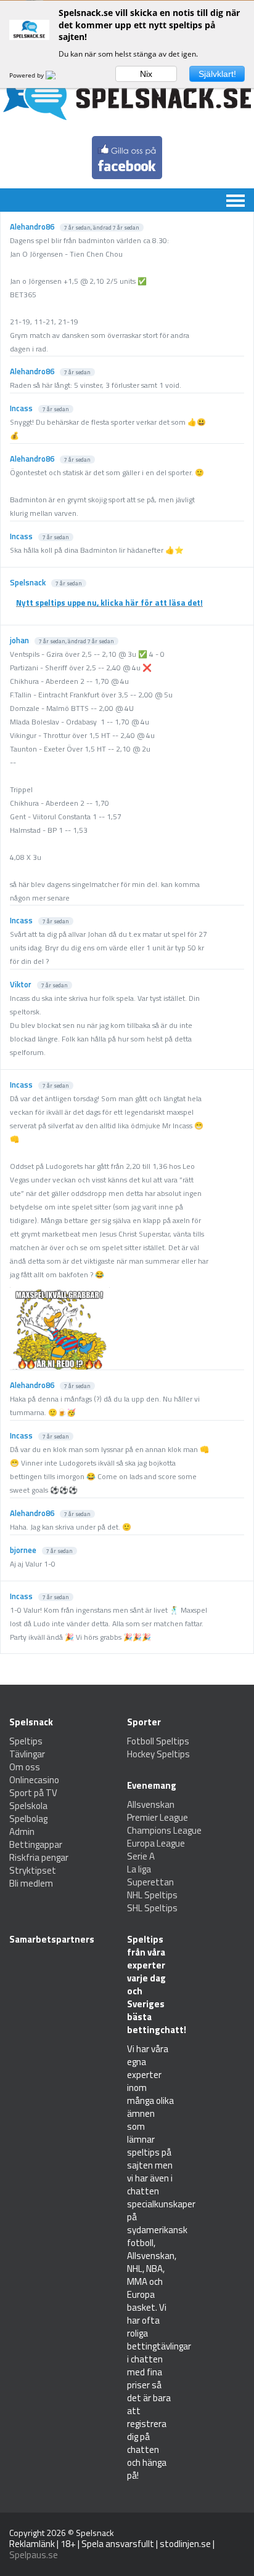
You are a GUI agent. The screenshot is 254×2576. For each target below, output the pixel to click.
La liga (139, 1869)
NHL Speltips (152, 1895)
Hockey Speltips (158, 1754)
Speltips (26, 1741)
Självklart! (217, 74)
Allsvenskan (151, 1804)
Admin (22, 1832)
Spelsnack (95, 2533)
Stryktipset (33, 1870)
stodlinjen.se (185, 2544)
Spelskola (28, 1806)
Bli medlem (31, 1883)
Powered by (27, 75)
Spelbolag (28, 1819)
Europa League (156, 1843)
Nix (146, 74)
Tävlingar (27, 1754)
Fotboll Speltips (158, 1741)
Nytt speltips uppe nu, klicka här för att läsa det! (109, 603)
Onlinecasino (34, 1780)
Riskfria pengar (39, 1857)
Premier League (158, 1817)
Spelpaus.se (34, 2555)
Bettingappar (36, 1844)
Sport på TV (33, 1793)
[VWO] (58, 75)
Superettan (150, 1882)
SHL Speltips (152, 1908)
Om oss (25, 1767)
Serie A (141, 1856)
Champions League (164, 1830)
